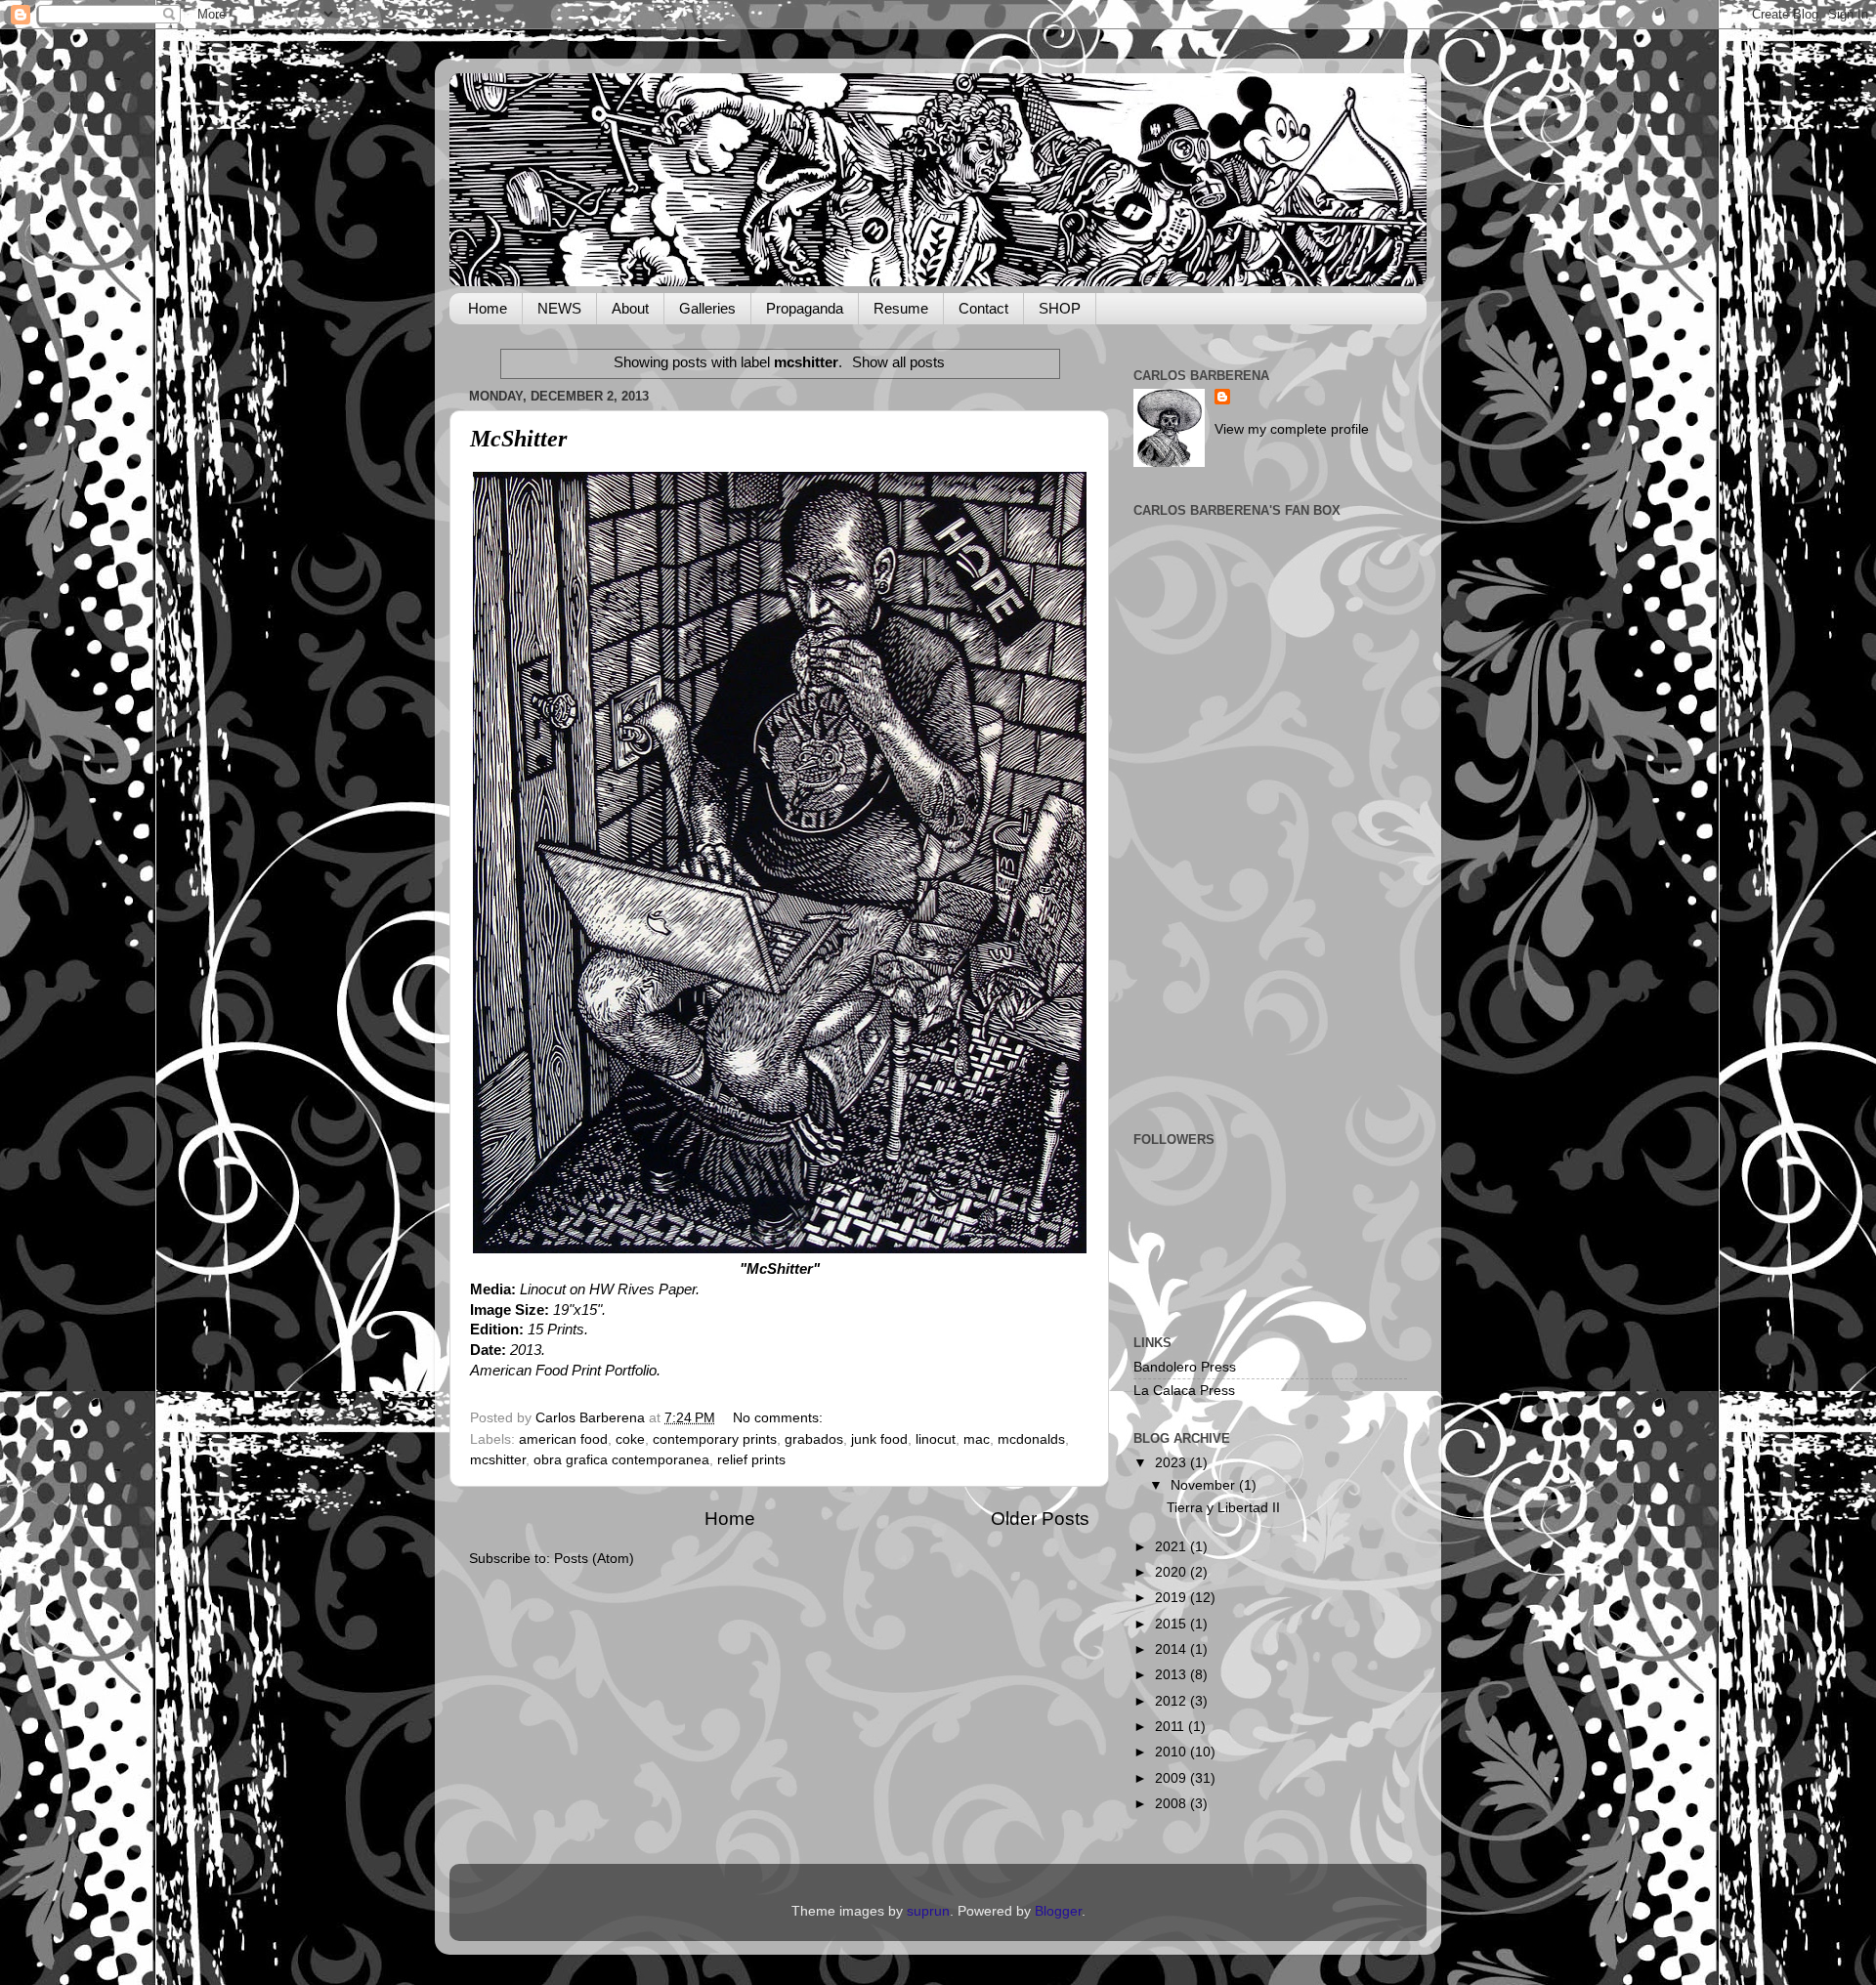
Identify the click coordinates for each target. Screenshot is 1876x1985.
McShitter (518, 439)
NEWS (559, 308)
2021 (1172, 1547)
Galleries (707, 308)
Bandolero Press (1185, 1367)
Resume (901, 308)
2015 (1172, 1624)
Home (488, 308)
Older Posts (1040, 1519)
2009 (1172, 1778)
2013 (1172, 1675)
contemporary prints (715, 1439)
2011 (1172, 1727)
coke (630, 1439)
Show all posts (898, 362)
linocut (936, 1439)
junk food (879, 1439)
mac (977, 1439)
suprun (928, 1911)
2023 (1172, 1463)
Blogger (1058, 1911)
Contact (983, 308)
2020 (1172, 1572)
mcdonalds (1031, 1439)
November (1205, 1485)
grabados (814, 1439)
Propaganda (805, 308)
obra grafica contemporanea (621, 1460)
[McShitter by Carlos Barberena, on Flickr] (780, 1248)
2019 (1172, 1598)
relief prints (751, 1460)
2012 (1172, 1701)
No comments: (780, 1418)
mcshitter (498, 1460)
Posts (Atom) (594, 1559)
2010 (1172, 1752)
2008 (1172, 1804)
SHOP (1060, 308)
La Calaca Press (1184, 1391)
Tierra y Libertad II (1223, 1508)
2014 (1172, 1649)
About (630, 308)
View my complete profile (1292, 429)
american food (563, 1439)
